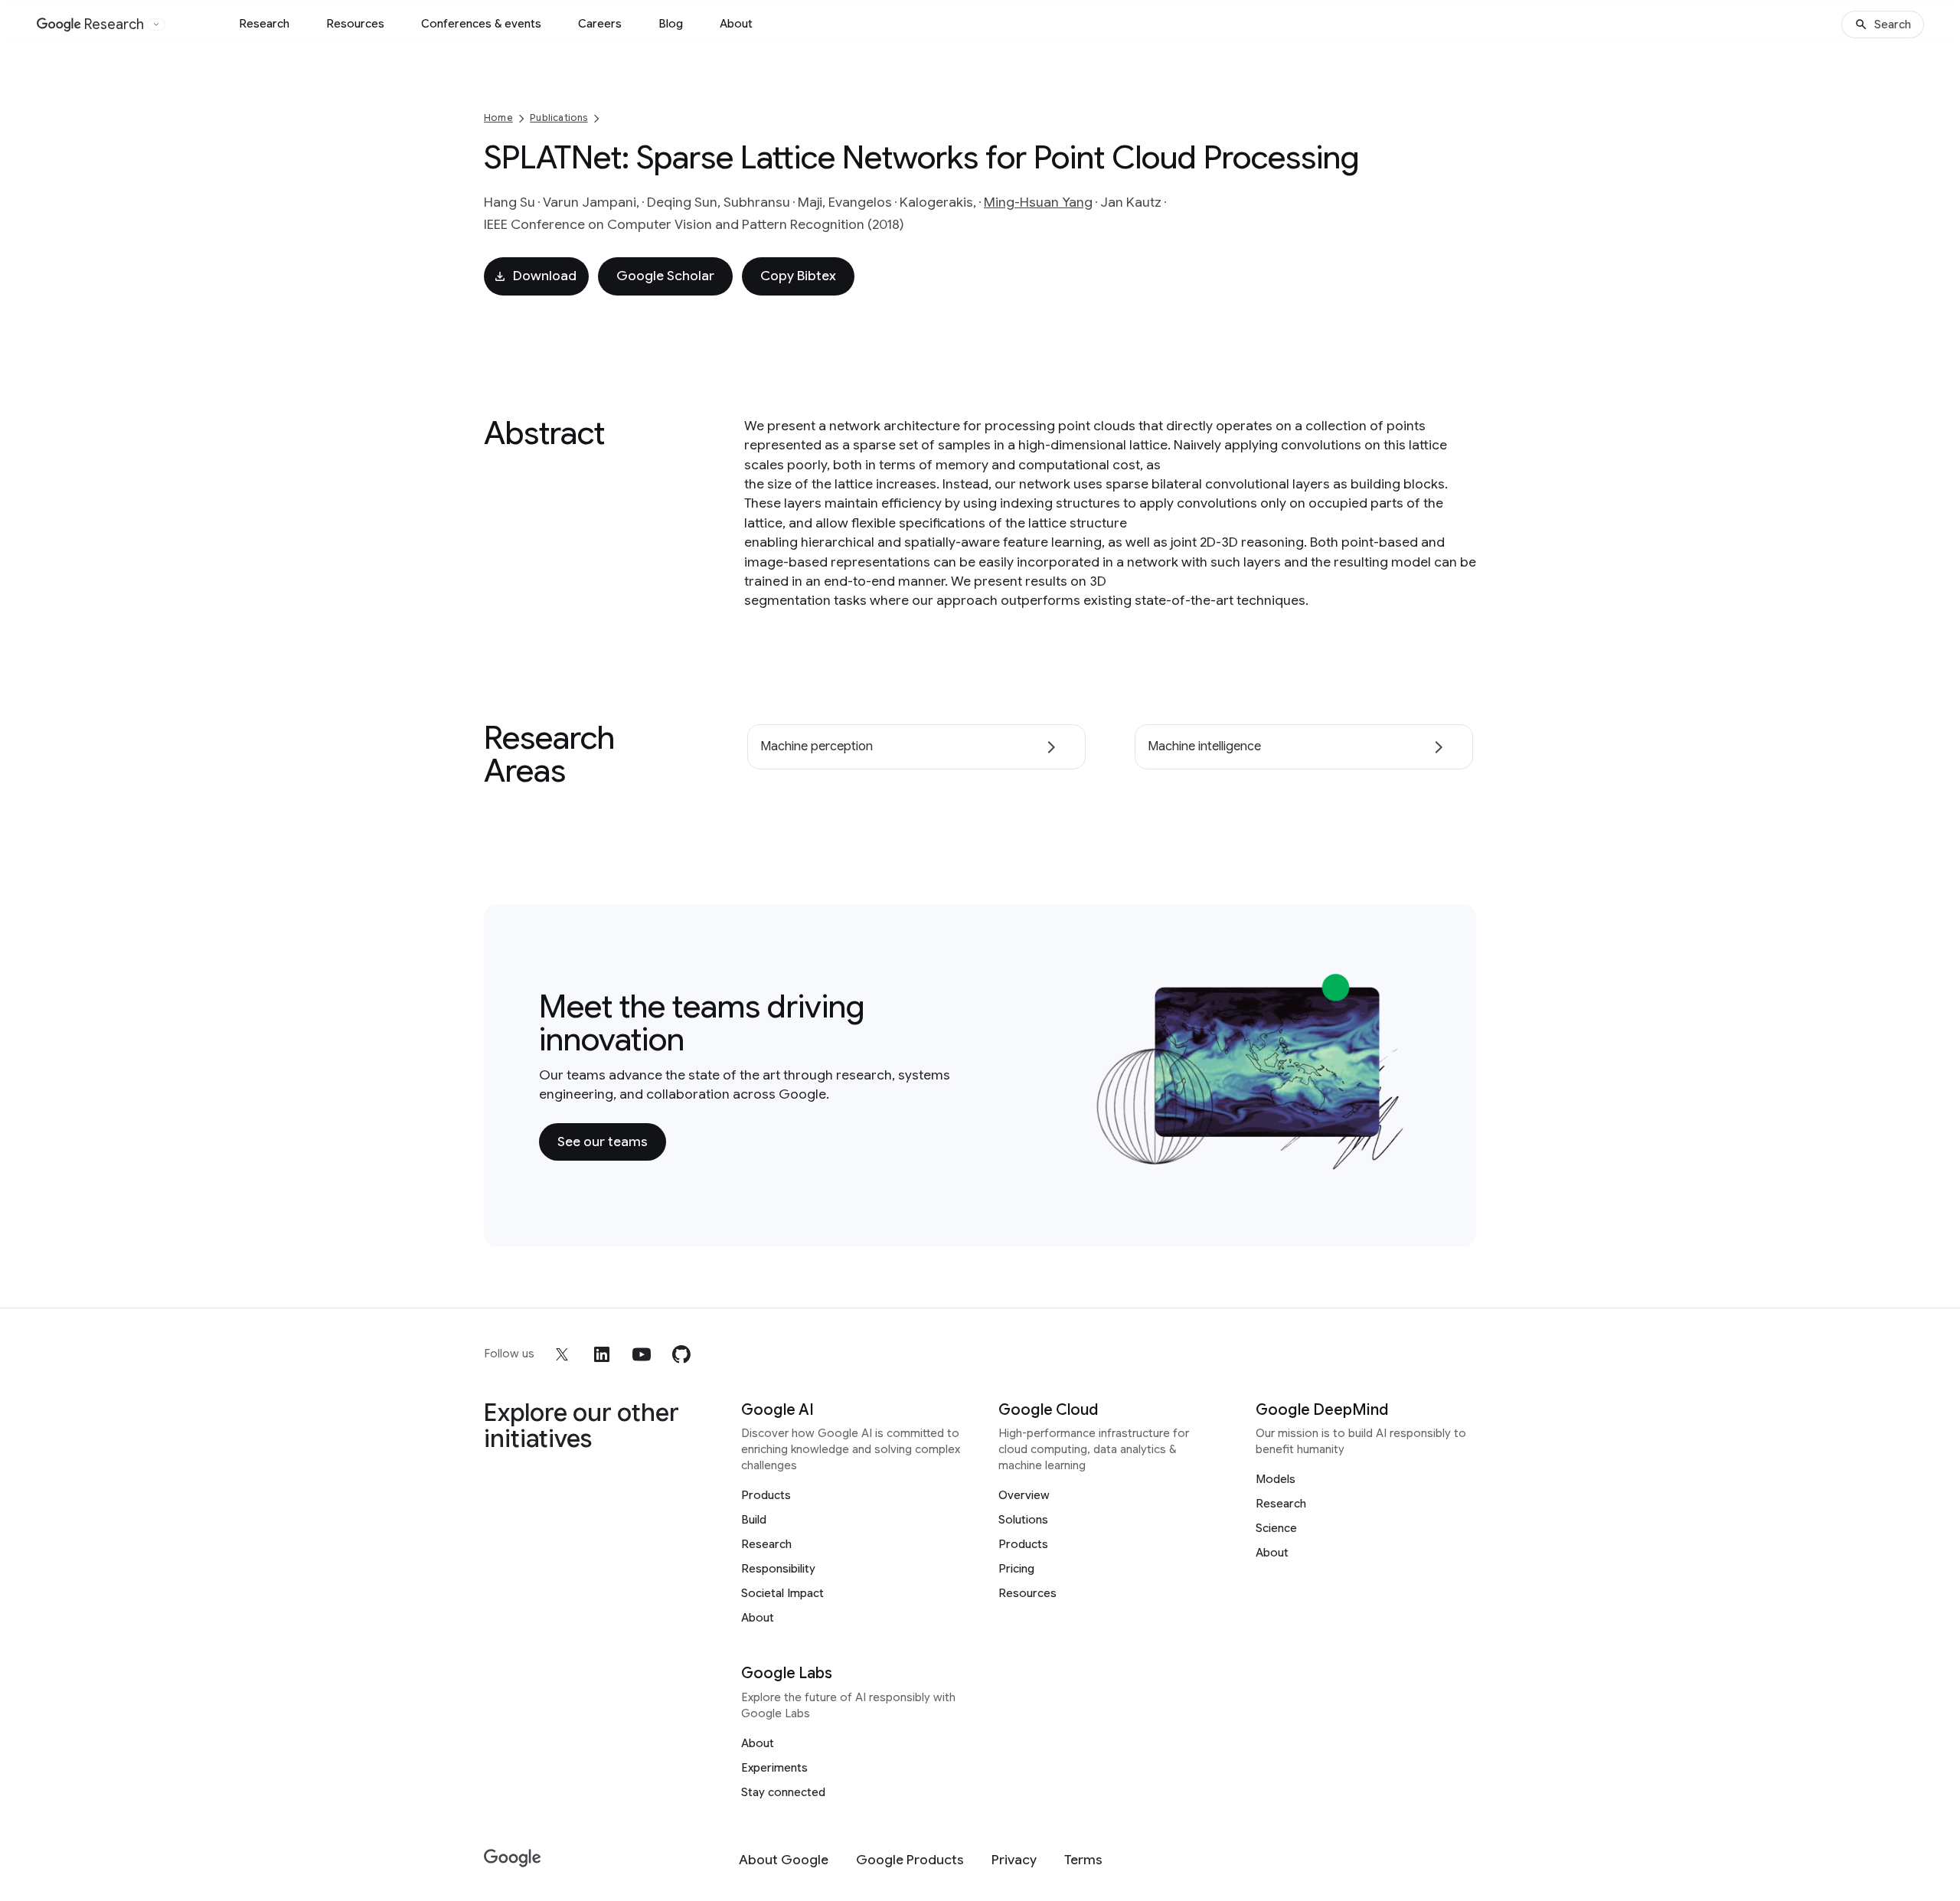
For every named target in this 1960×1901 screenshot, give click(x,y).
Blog (671, 24)
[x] (562, 1354)
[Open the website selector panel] (156, 24)
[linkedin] (602, 1354)
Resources (355, 24)
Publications (559, 118)
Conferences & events (481, 24)
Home (498, 118)
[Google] (513, 1859)
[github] (681, 1354)
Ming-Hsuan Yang (1038, 202)
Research (264, 24)
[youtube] (642, 1354)
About (736, 24)
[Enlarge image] (1398, 1162)
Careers (600, 24)
